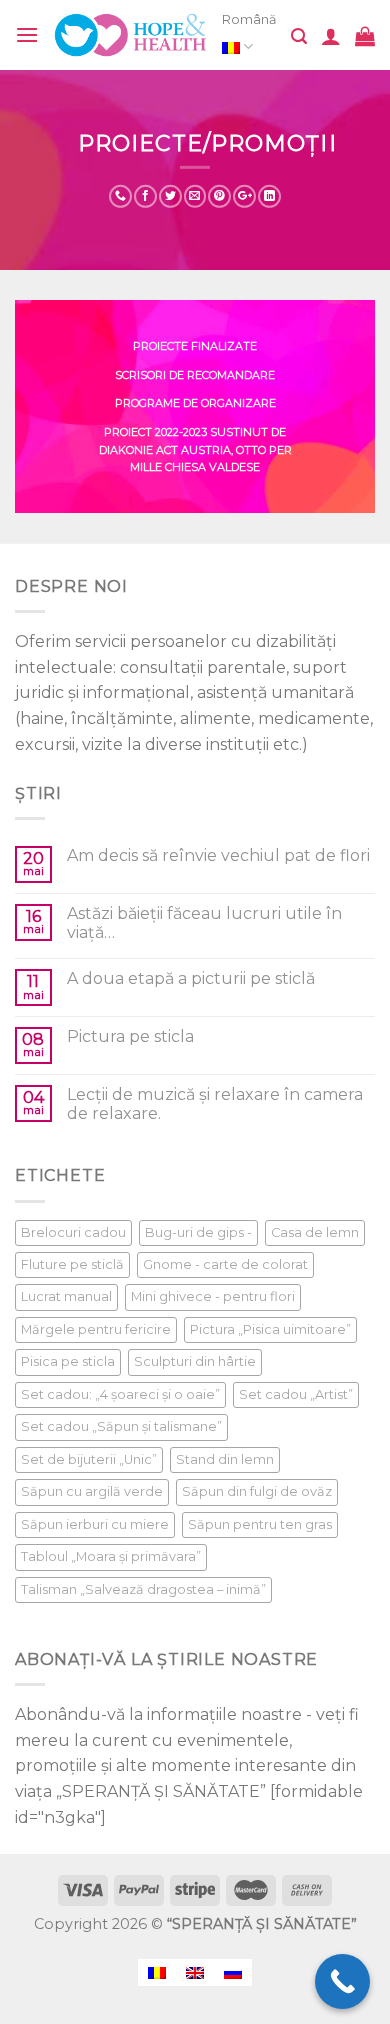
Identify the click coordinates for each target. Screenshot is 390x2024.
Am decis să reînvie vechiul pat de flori (218, 855)
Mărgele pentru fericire (96, 1329)
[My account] (331, 36)
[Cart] (365, 36)
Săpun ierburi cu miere (95, 1524)
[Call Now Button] (342, 1981)
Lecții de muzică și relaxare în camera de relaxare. (215, 1104)
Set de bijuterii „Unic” (89, 1459)
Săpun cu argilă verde (92, 1491)
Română (249, 19)
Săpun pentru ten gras (260, 1524)
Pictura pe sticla (130, 1036)
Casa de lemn (315, 1232)
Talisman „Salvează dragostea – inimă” (143, 1589)
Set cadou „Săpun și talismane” (121, 1426)
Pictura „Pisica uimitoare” (270, 1329)
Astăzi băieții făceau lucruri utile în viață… (204, 923)
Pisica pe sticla (68, 1361)
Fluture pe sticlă (72, 1264)
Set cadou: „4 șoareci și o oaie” (120, 1394)
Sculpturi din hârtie (195, 1361)
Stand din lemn (225, 1459)
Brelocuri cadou (73, 1232)
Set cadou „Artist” (296, 1394)
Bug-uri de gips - (198, 1232)
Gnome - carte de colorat (225, 1264)
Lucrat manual (66, 1296)
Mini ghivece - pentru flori (213, 1296)
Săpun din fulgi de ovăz (257, 1491)
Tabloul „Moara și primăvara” (111, 1556)
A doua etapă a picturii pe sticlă (191, 978)
